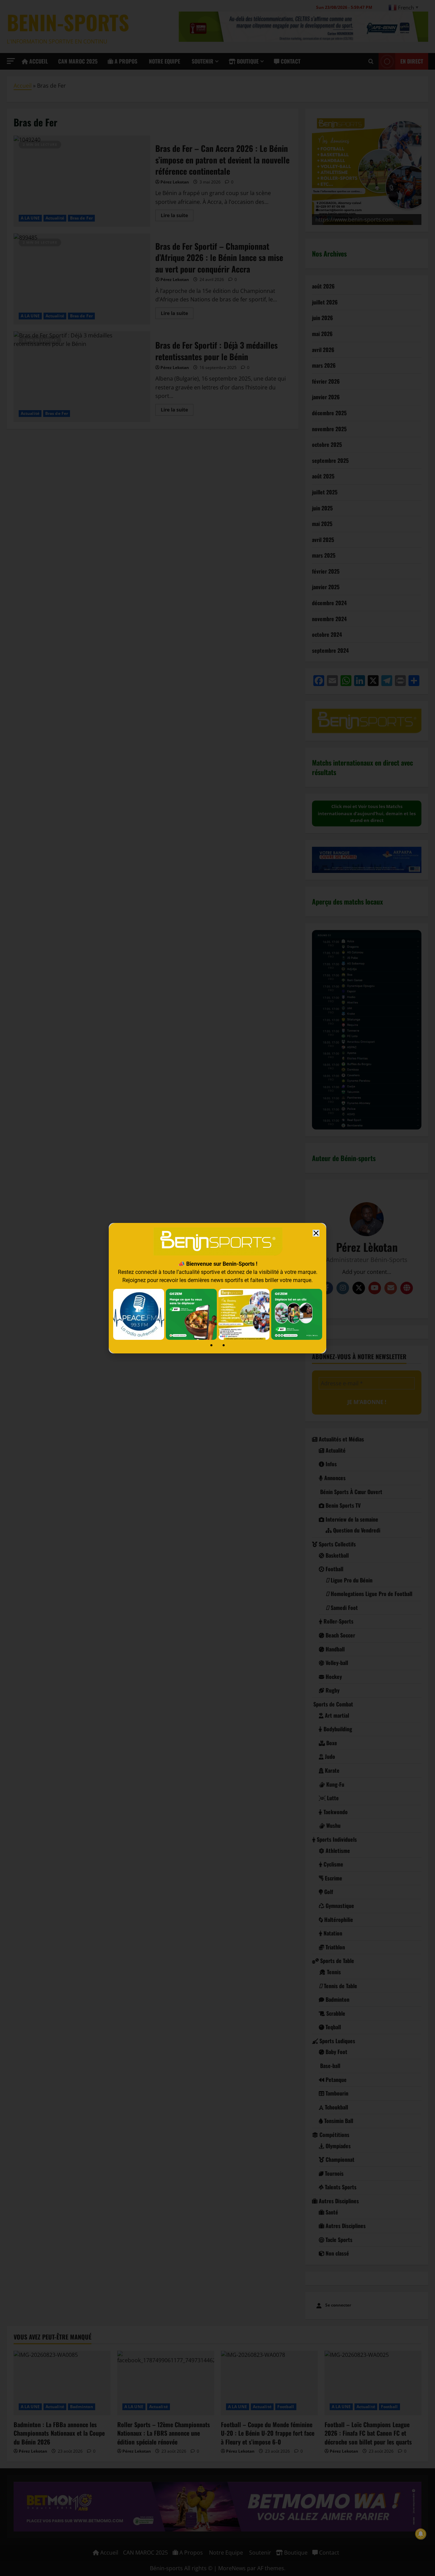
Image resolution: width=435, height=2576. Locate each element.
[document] (217, 1288)
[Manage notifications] (421, 2534)
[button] (316, 1233)
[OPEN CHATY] (19, 2557)
